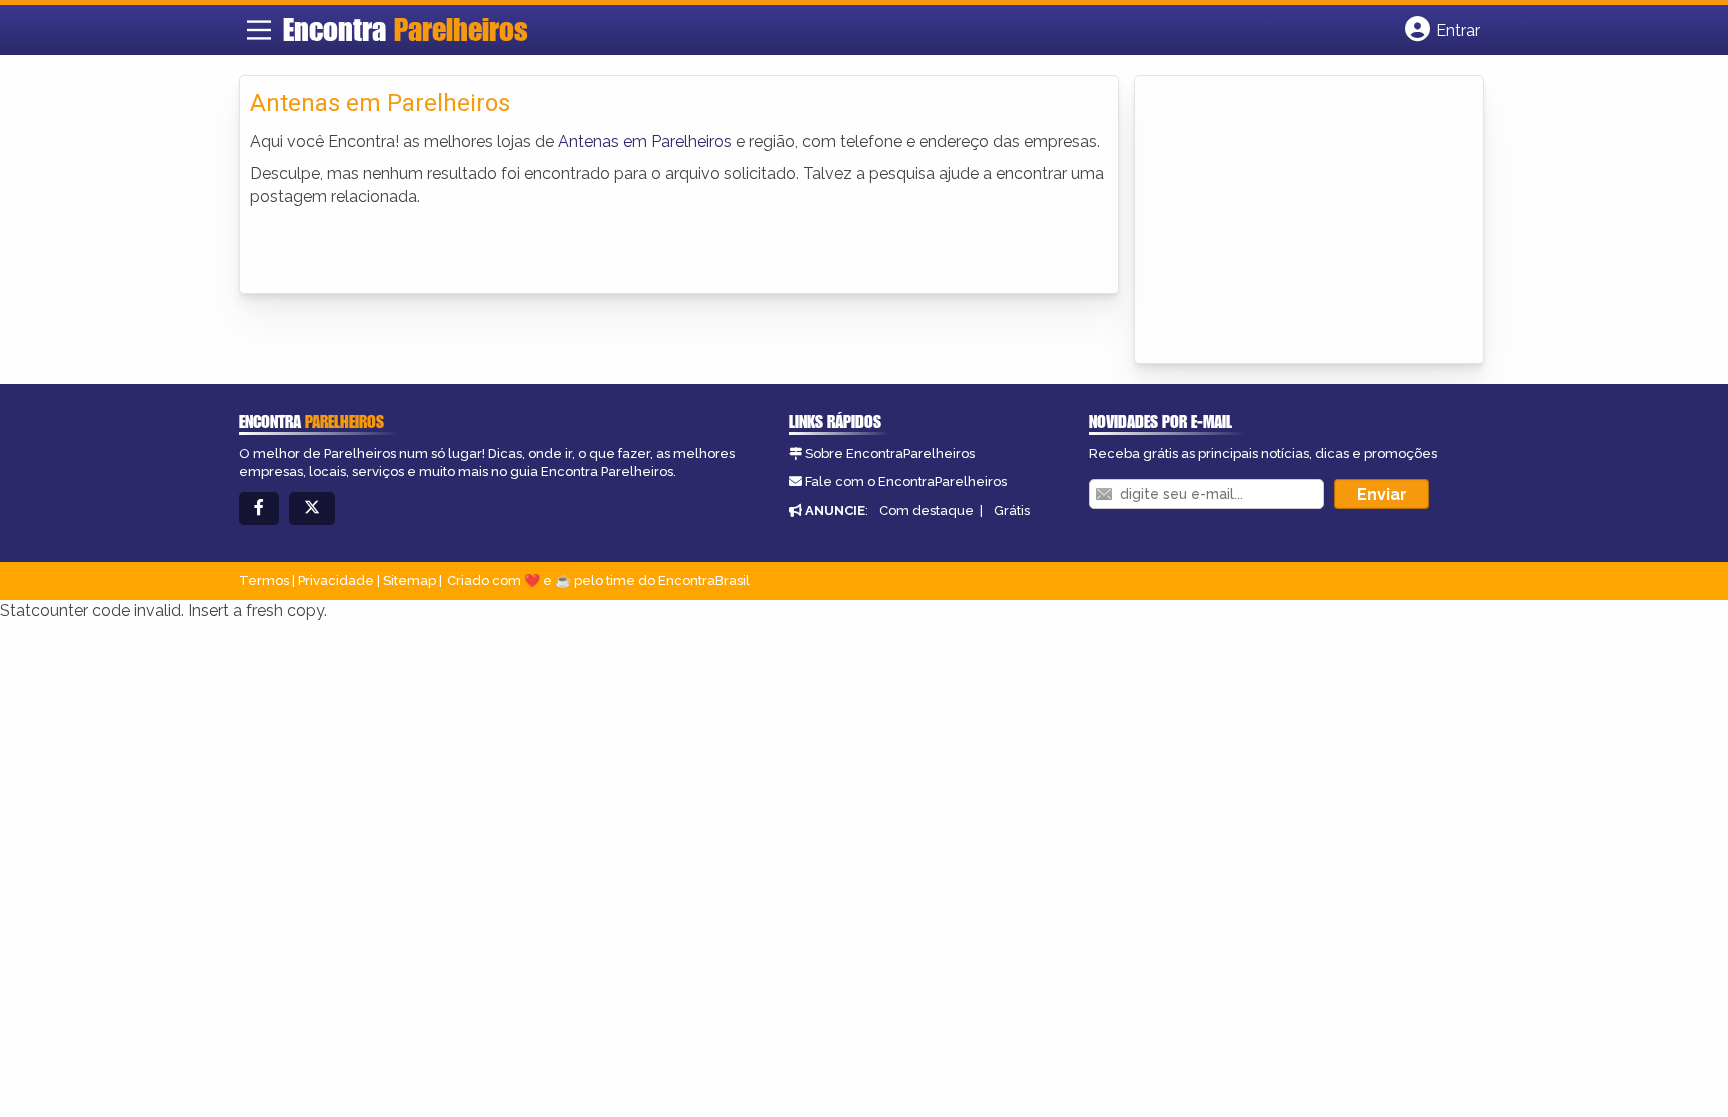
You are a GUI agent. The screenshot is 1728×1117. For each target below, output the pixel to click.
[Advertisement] (1295, 221)
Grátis (1012, 510)
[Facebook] (259, 508)
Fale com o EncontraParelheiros (906, 481)
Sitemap (409, 580)
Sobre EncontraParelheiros (890, 453)
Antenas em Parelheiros (645, 141)
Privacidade (336, 580)
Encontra (405, 29)
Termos (264, 580)
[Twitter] (312, 508)
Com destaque (926, 510)
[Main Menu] (259, 30)
